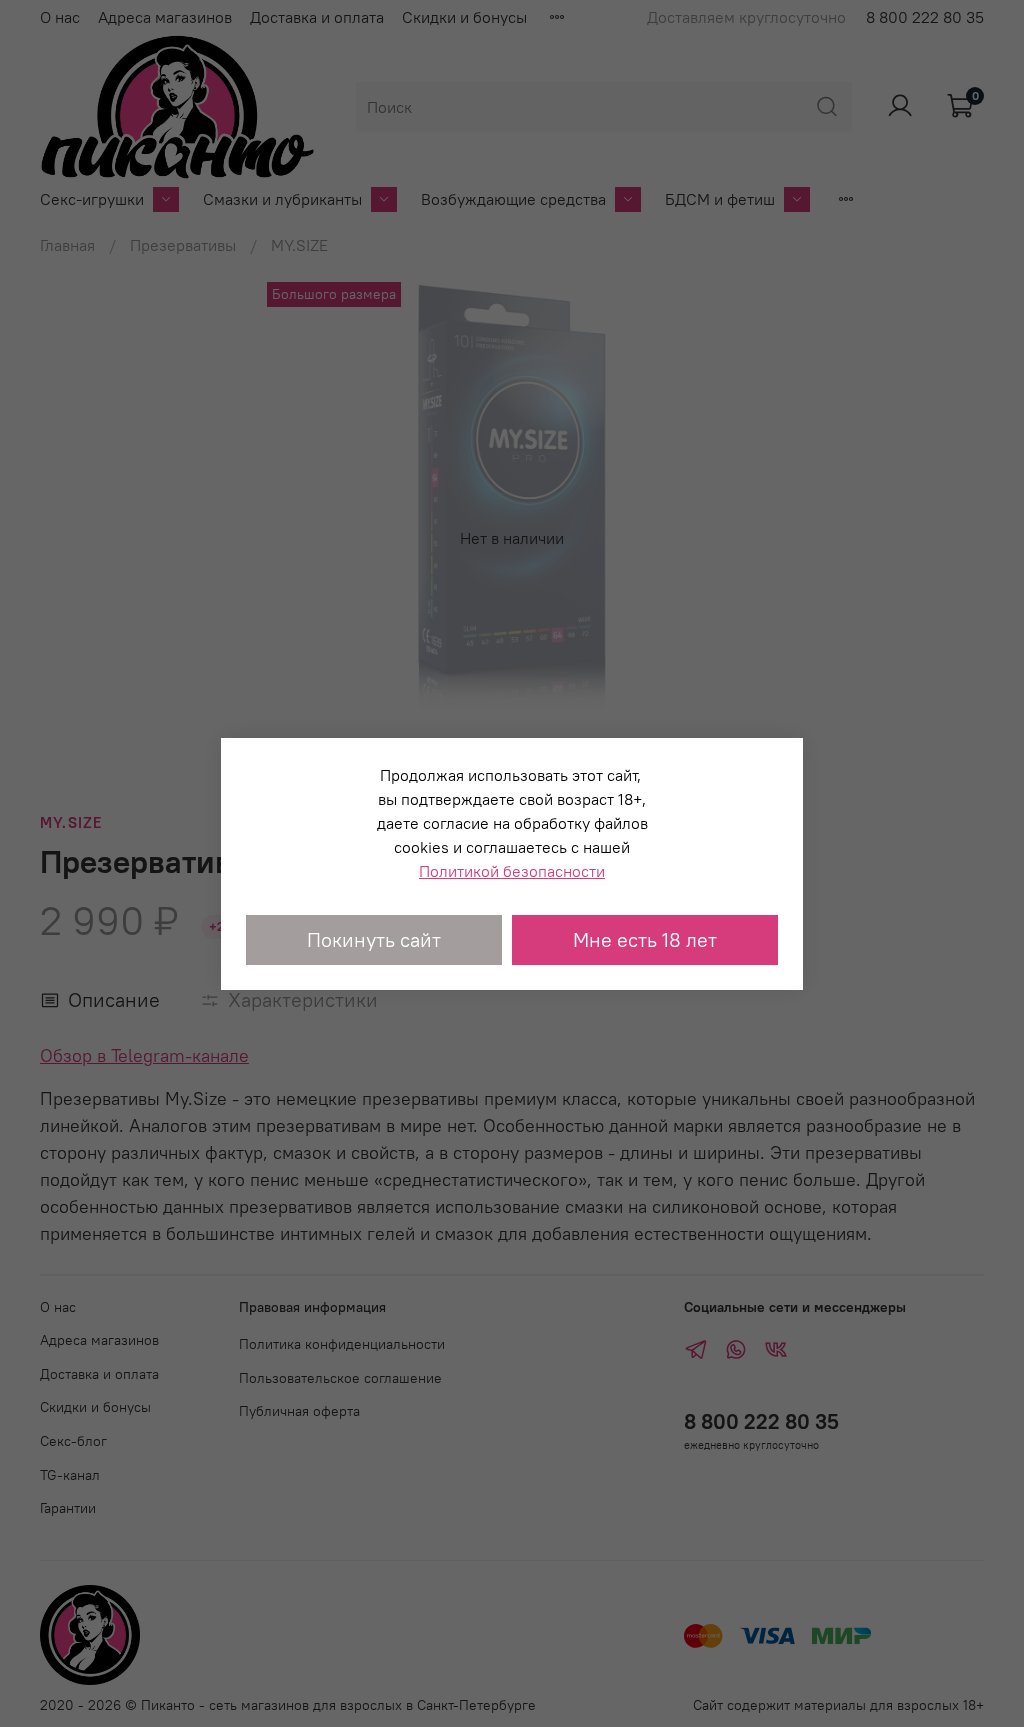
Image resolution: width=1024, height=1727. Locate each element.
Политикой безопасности (512, 871)
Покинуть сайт (374, 939)
